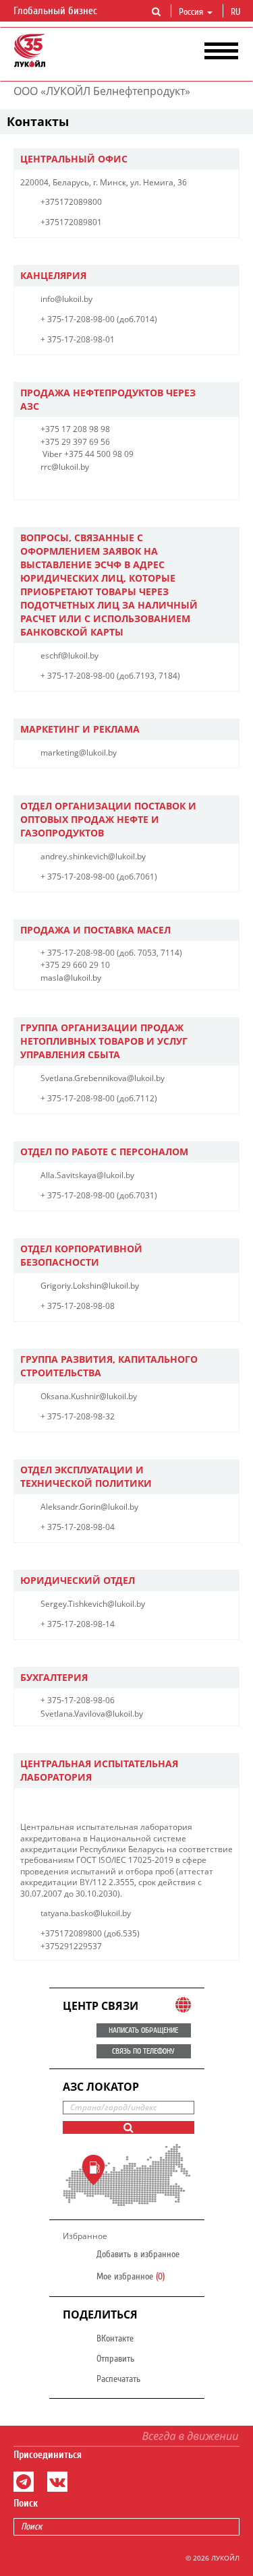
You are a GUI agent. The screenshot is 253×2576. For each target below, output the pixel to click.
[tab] (126, 159)
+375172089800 (71, 202)
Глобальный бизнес (57, 11)
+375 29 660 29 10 (75, 965)
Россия (191, 12)
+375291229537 (71, 1946)
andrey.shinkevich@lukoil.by (93, 856)
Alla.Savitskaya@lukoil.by (87, 1175)
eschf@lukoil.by (69, 655)
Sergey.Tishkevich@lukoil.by (93, 1604)
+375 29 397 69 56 (75, 442)
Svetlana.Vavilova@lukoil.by (92, 1714)
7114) (171, 953)
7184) (169, 676)
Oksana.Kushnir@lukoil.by (89, 1396)
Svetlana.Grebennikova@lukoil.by (103, 1078)
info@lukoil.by (66, 299)
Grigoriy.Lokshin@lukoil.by (90, 1286)
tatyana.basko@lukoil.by (86, 1913)
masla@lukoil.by (71, 978)
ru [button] (237, 12)
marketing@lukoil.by (79, 753)
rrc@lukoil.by (65, 467)
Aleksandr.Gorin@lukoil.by (89, 1507)
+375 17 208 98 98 (75, 429)
